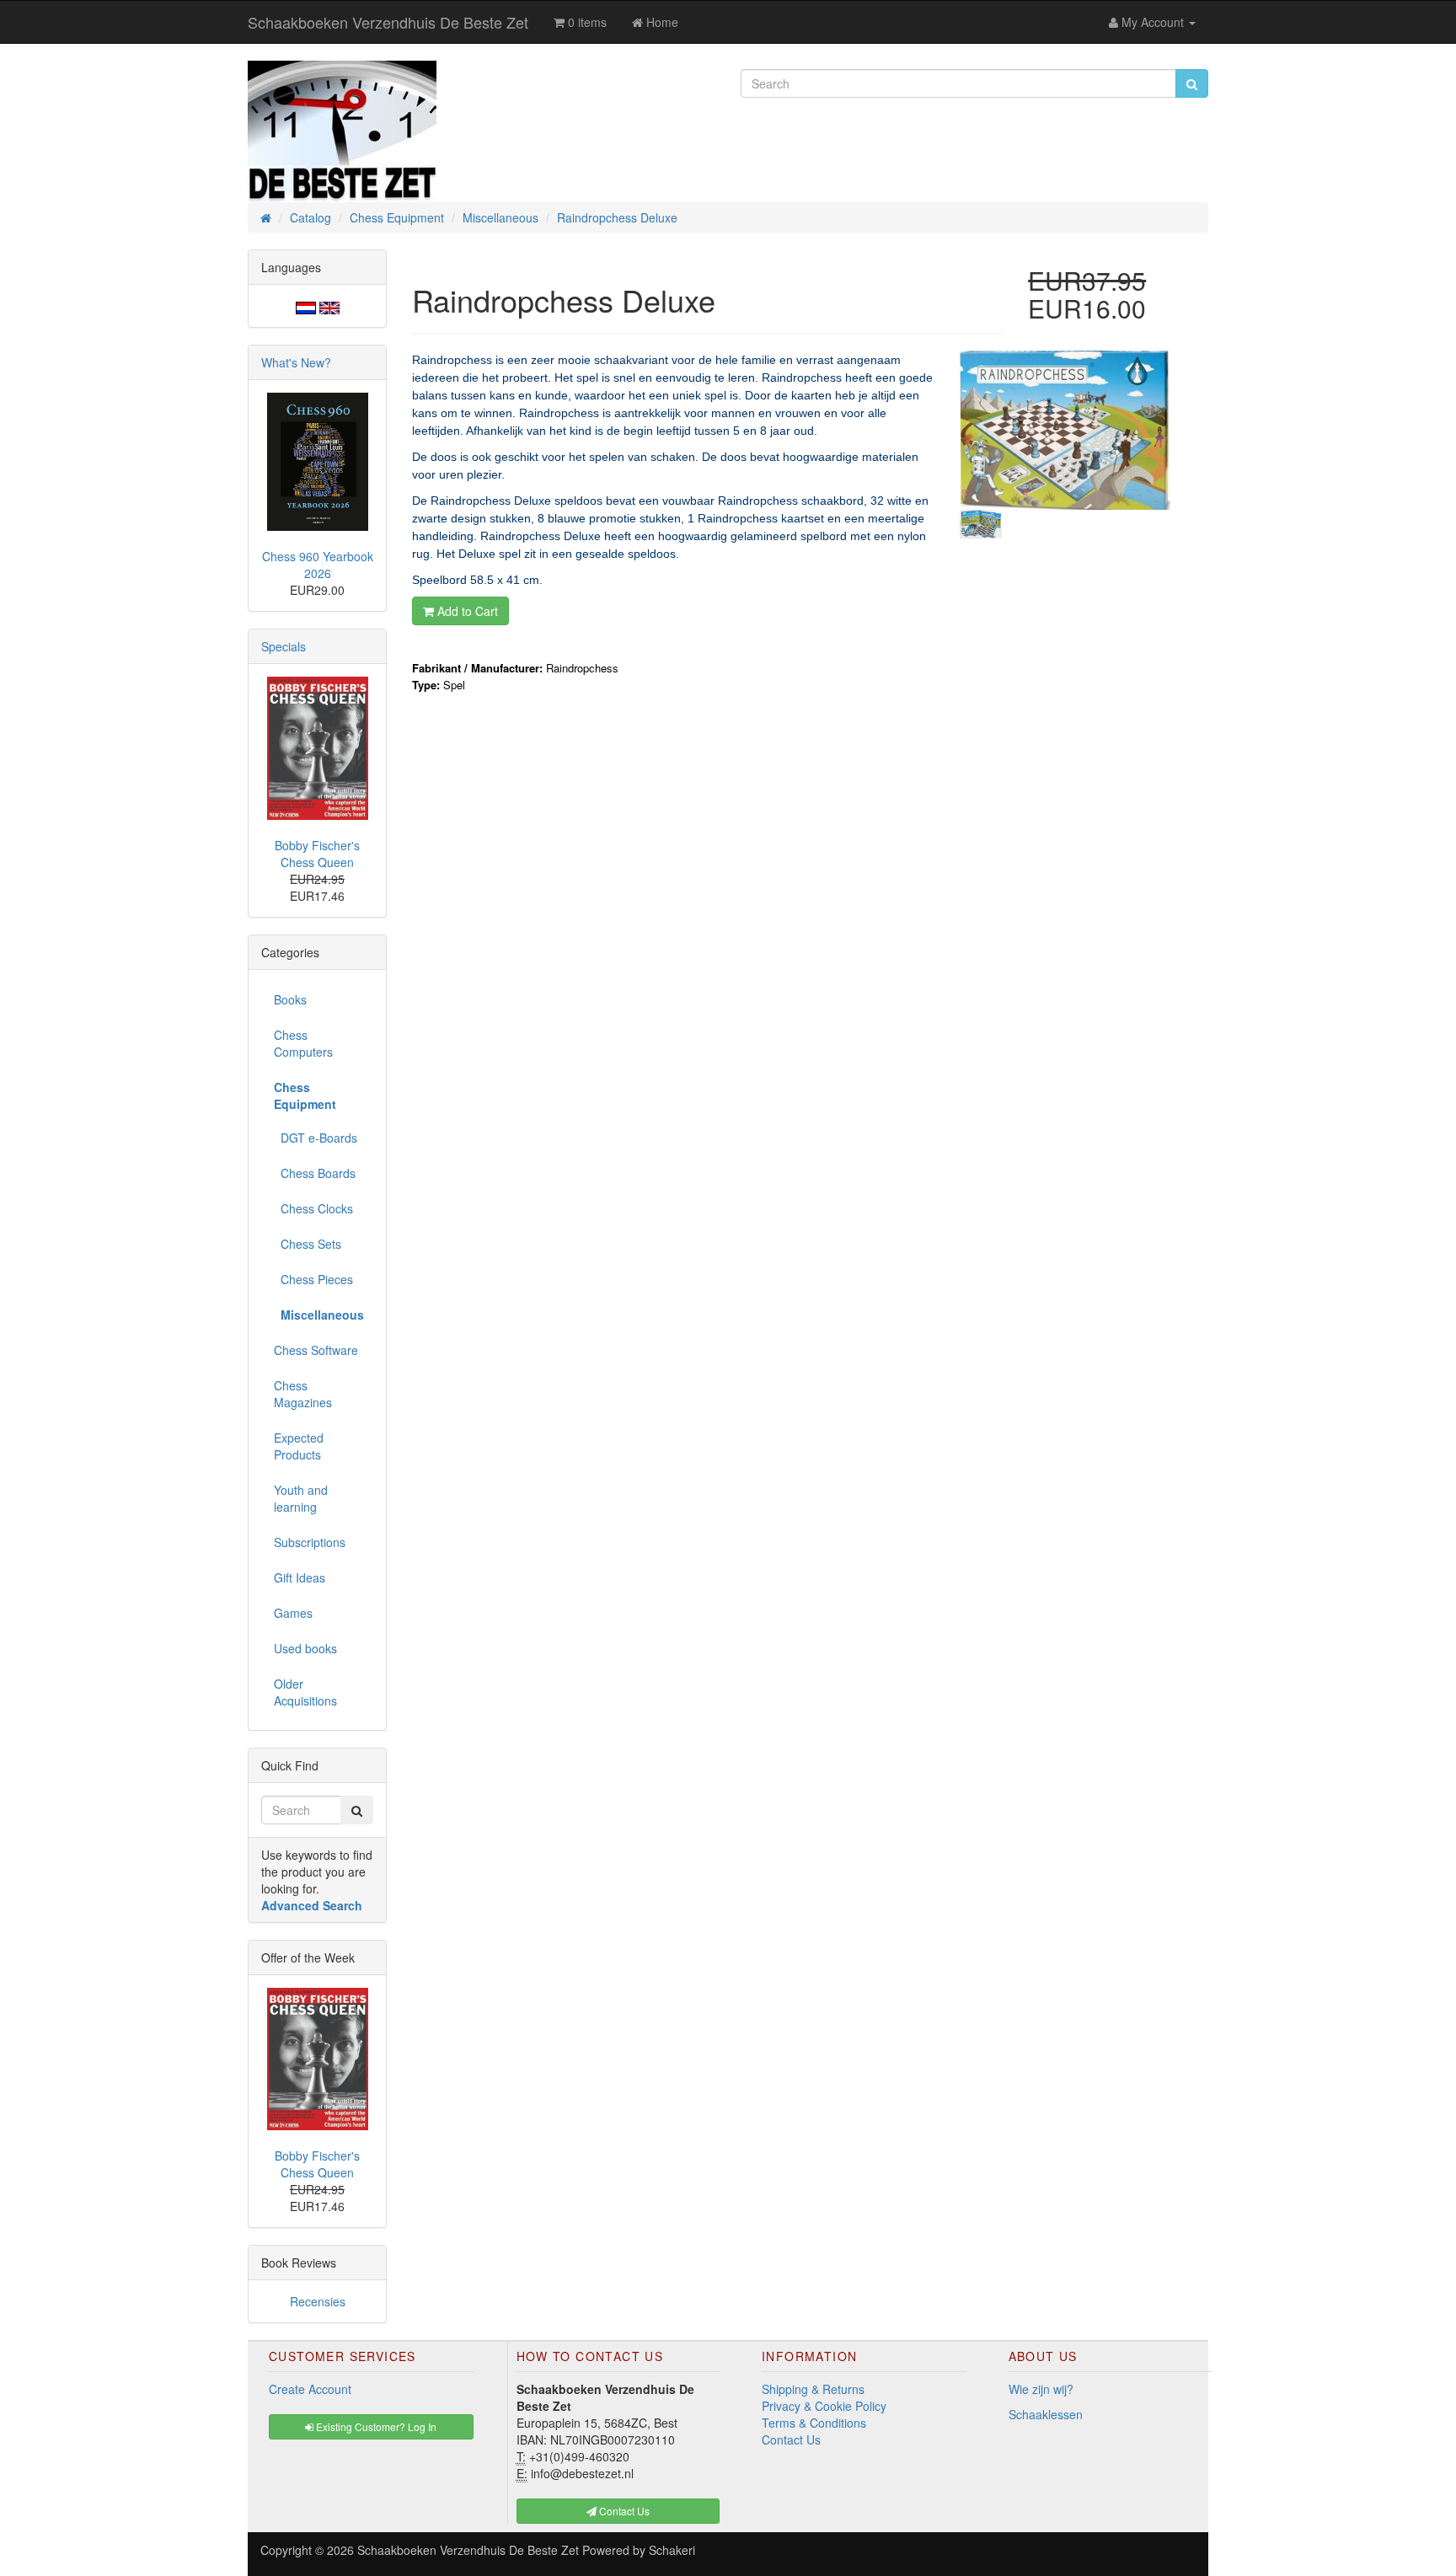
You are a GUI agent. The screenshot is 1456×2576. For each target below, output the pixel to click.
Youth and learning (301, 1498)
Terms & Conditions (814, 2423)
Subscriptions (310, 1542)
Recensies (318, 2301)
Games (293, 1613)
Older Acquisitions (305, 1692)
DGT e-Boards (316, 1138)
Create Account (310, 2389)
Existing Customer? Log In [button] (375, 2426)
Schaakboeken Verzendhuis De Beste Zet (388, 22)
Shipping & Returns (813, 2389)
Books (290, 999)
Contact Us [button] (623, 2511)
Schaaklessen (1046, 2414)
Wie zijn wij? (1041, 2389)
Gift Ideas (300, 1577)
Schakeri (672, 2550)
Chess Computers (303, 1043)
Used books (305, 1648)
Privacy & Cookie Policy (824, 2406)
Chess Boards (315, 1173)
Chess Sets (308, 1244)
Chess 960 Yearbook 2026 (318, 565)
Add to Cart (466, 611)
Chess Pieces (313, 1279)
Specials (284, 646)
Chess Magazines (303, 1394)
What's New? (296, 362)
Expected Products (299, 1446)
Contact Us (791, 2439)
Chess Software (316, 1350)
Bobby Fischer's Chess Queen (317, 854)
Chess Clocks (313, 1208)
